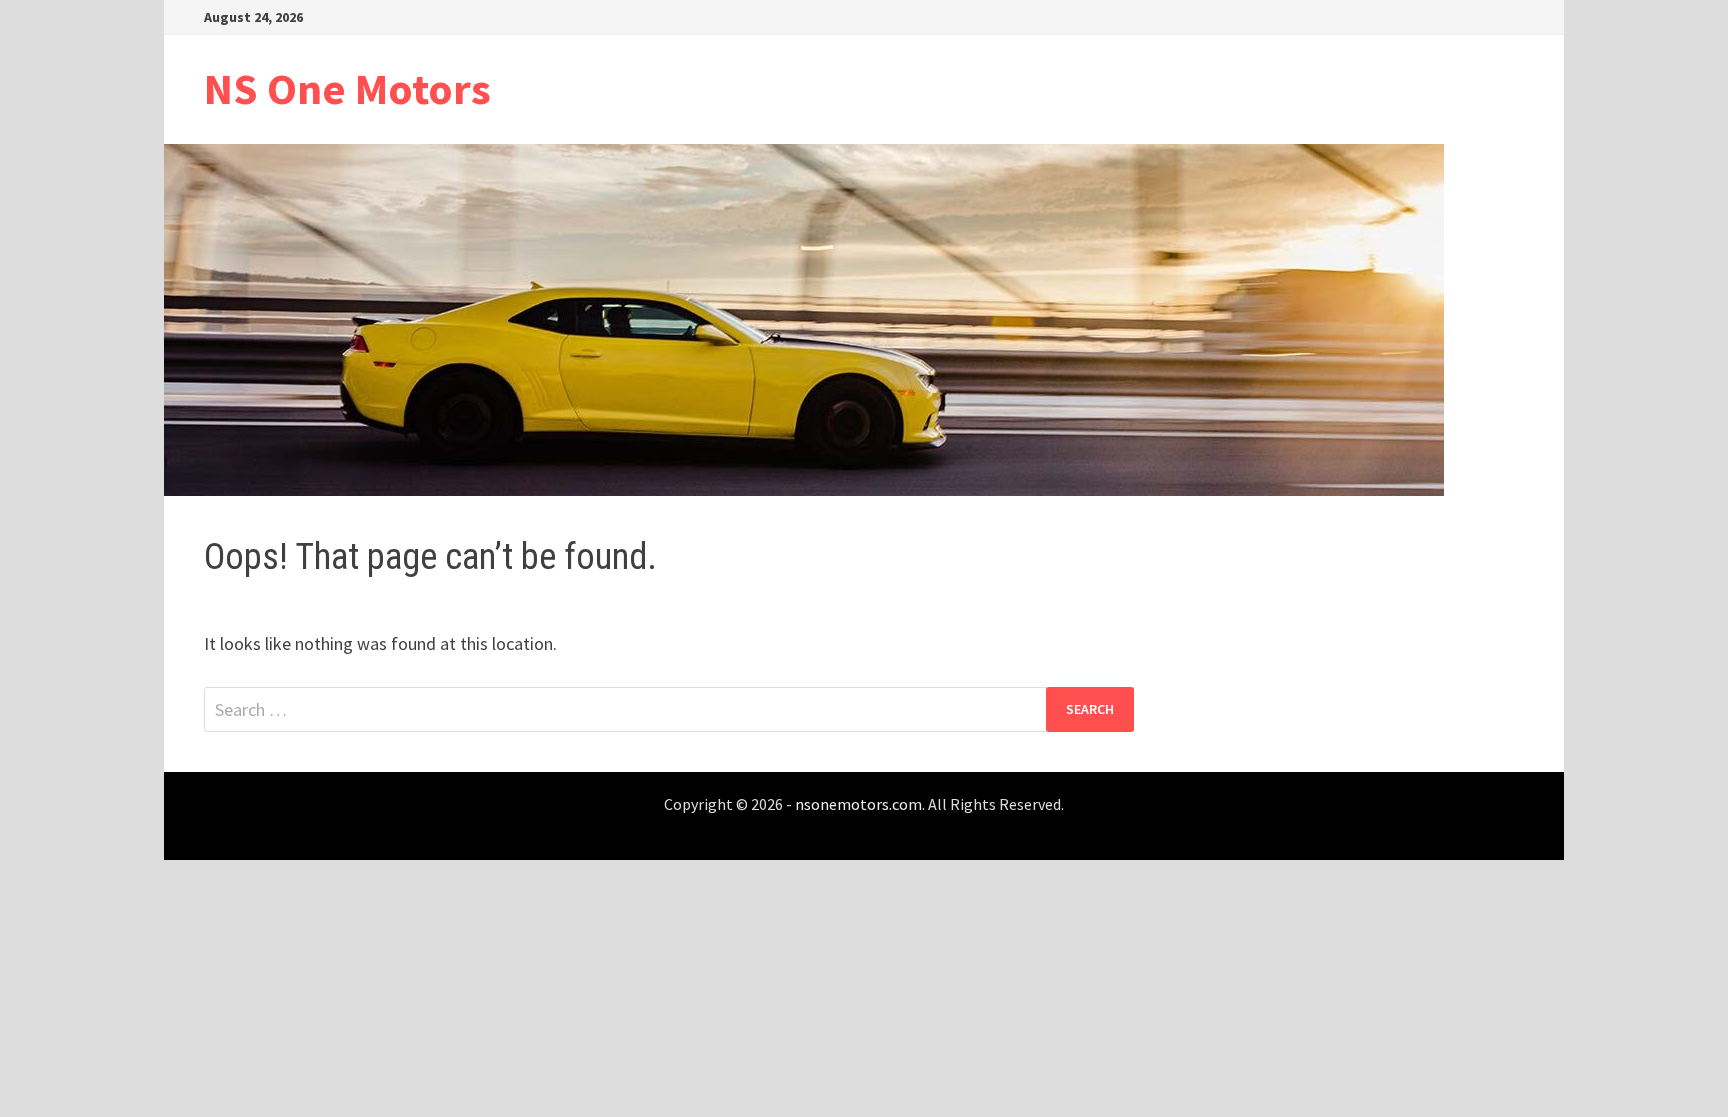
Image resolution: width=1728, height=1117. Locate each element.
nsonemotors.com (858, 804)
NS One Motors (347, 88)
